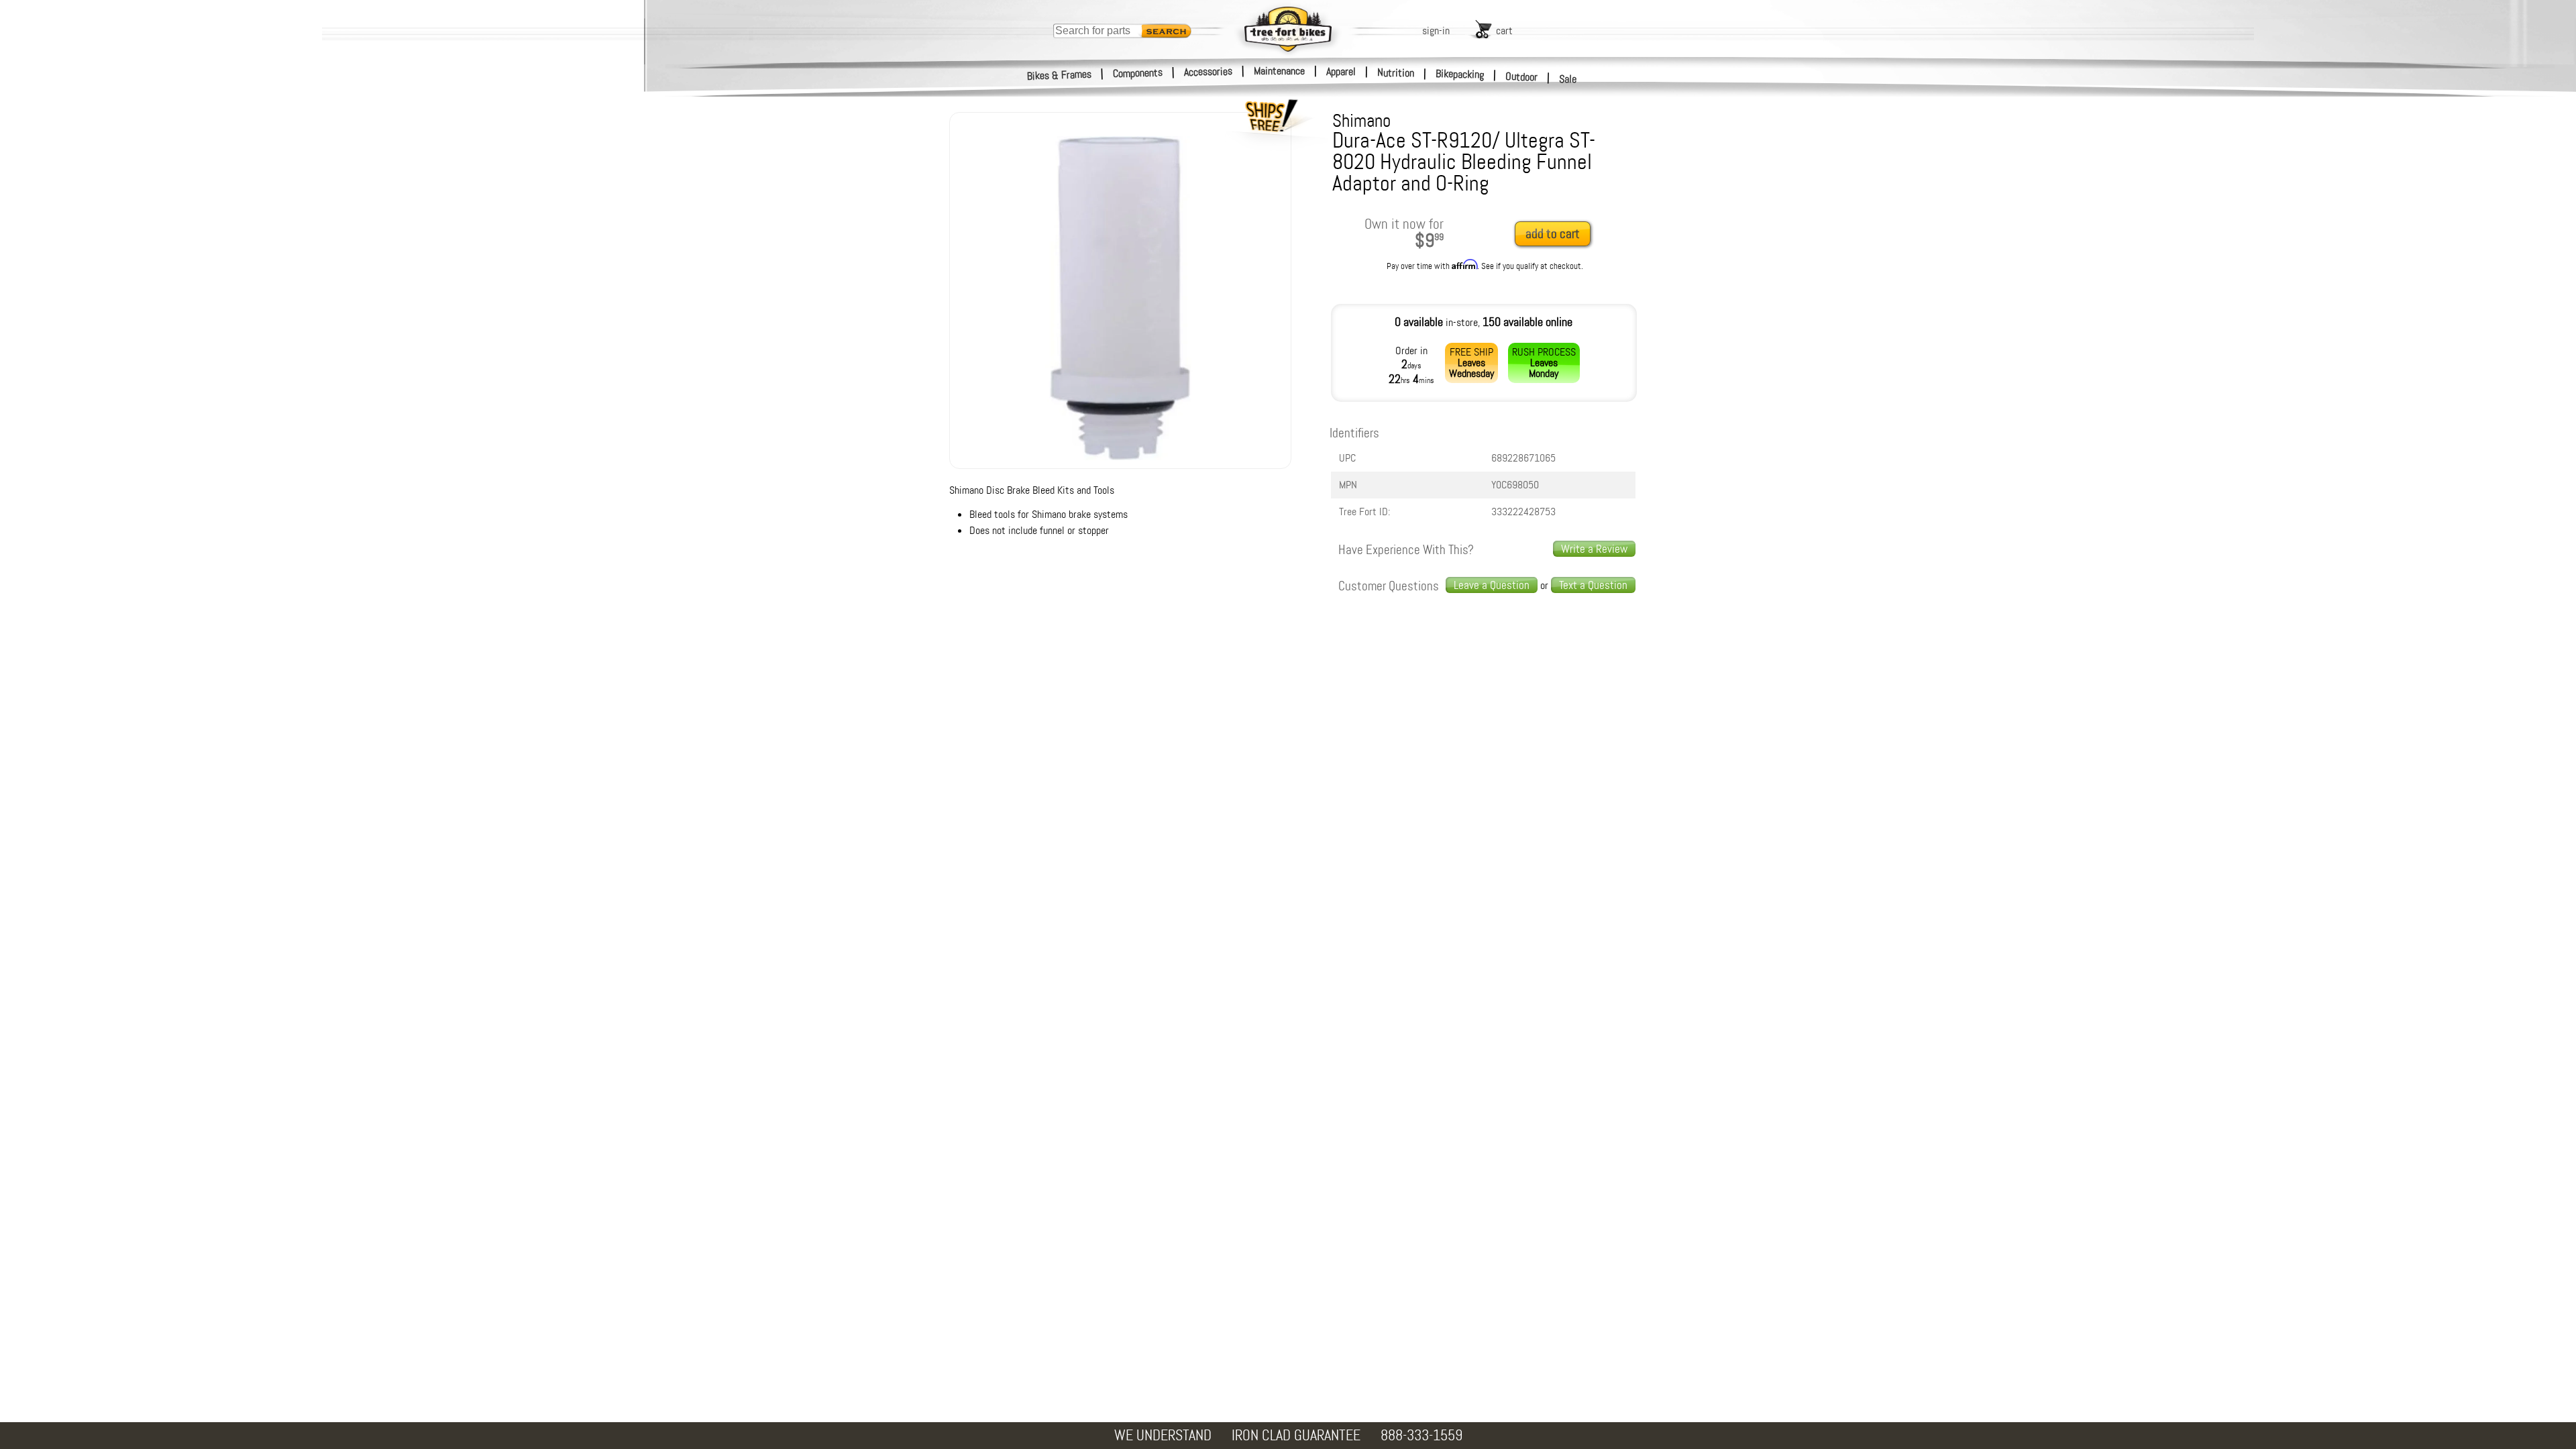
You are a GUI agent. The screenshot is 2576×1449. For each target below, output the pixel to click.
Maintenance (1279, 71)
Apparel (1341, 71)
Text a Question (1593, 585)
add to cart (1553, 234)
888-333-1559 (1421, 1435)
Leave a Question (1492, 585)
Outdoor (1522, 76)
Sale (1568, 79)
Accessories (1208, 71)
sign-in (1436, 31)
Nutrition (1396, 72)
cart (1504, 31)
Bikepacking (1460, 74)
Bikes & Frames (1060, 75)
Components (1138, 73)
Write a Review (1594, 549)
